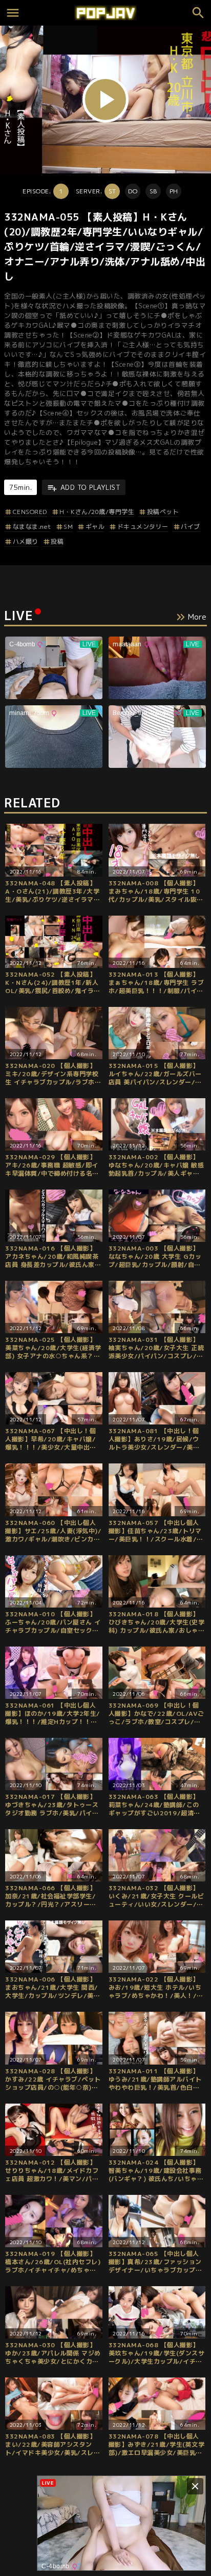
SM (68, 527)
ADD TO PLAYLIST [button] (90, 487)
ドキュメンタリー (143, 527)
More (197, 617)
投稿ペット (163, 512)
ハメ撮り (26, 541)
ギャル (95, 527)
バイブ (191, 527)
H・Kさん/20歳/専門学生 (97, 512)
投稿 (57, 541)
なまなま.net (32, 527)
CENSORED (30, 512)
